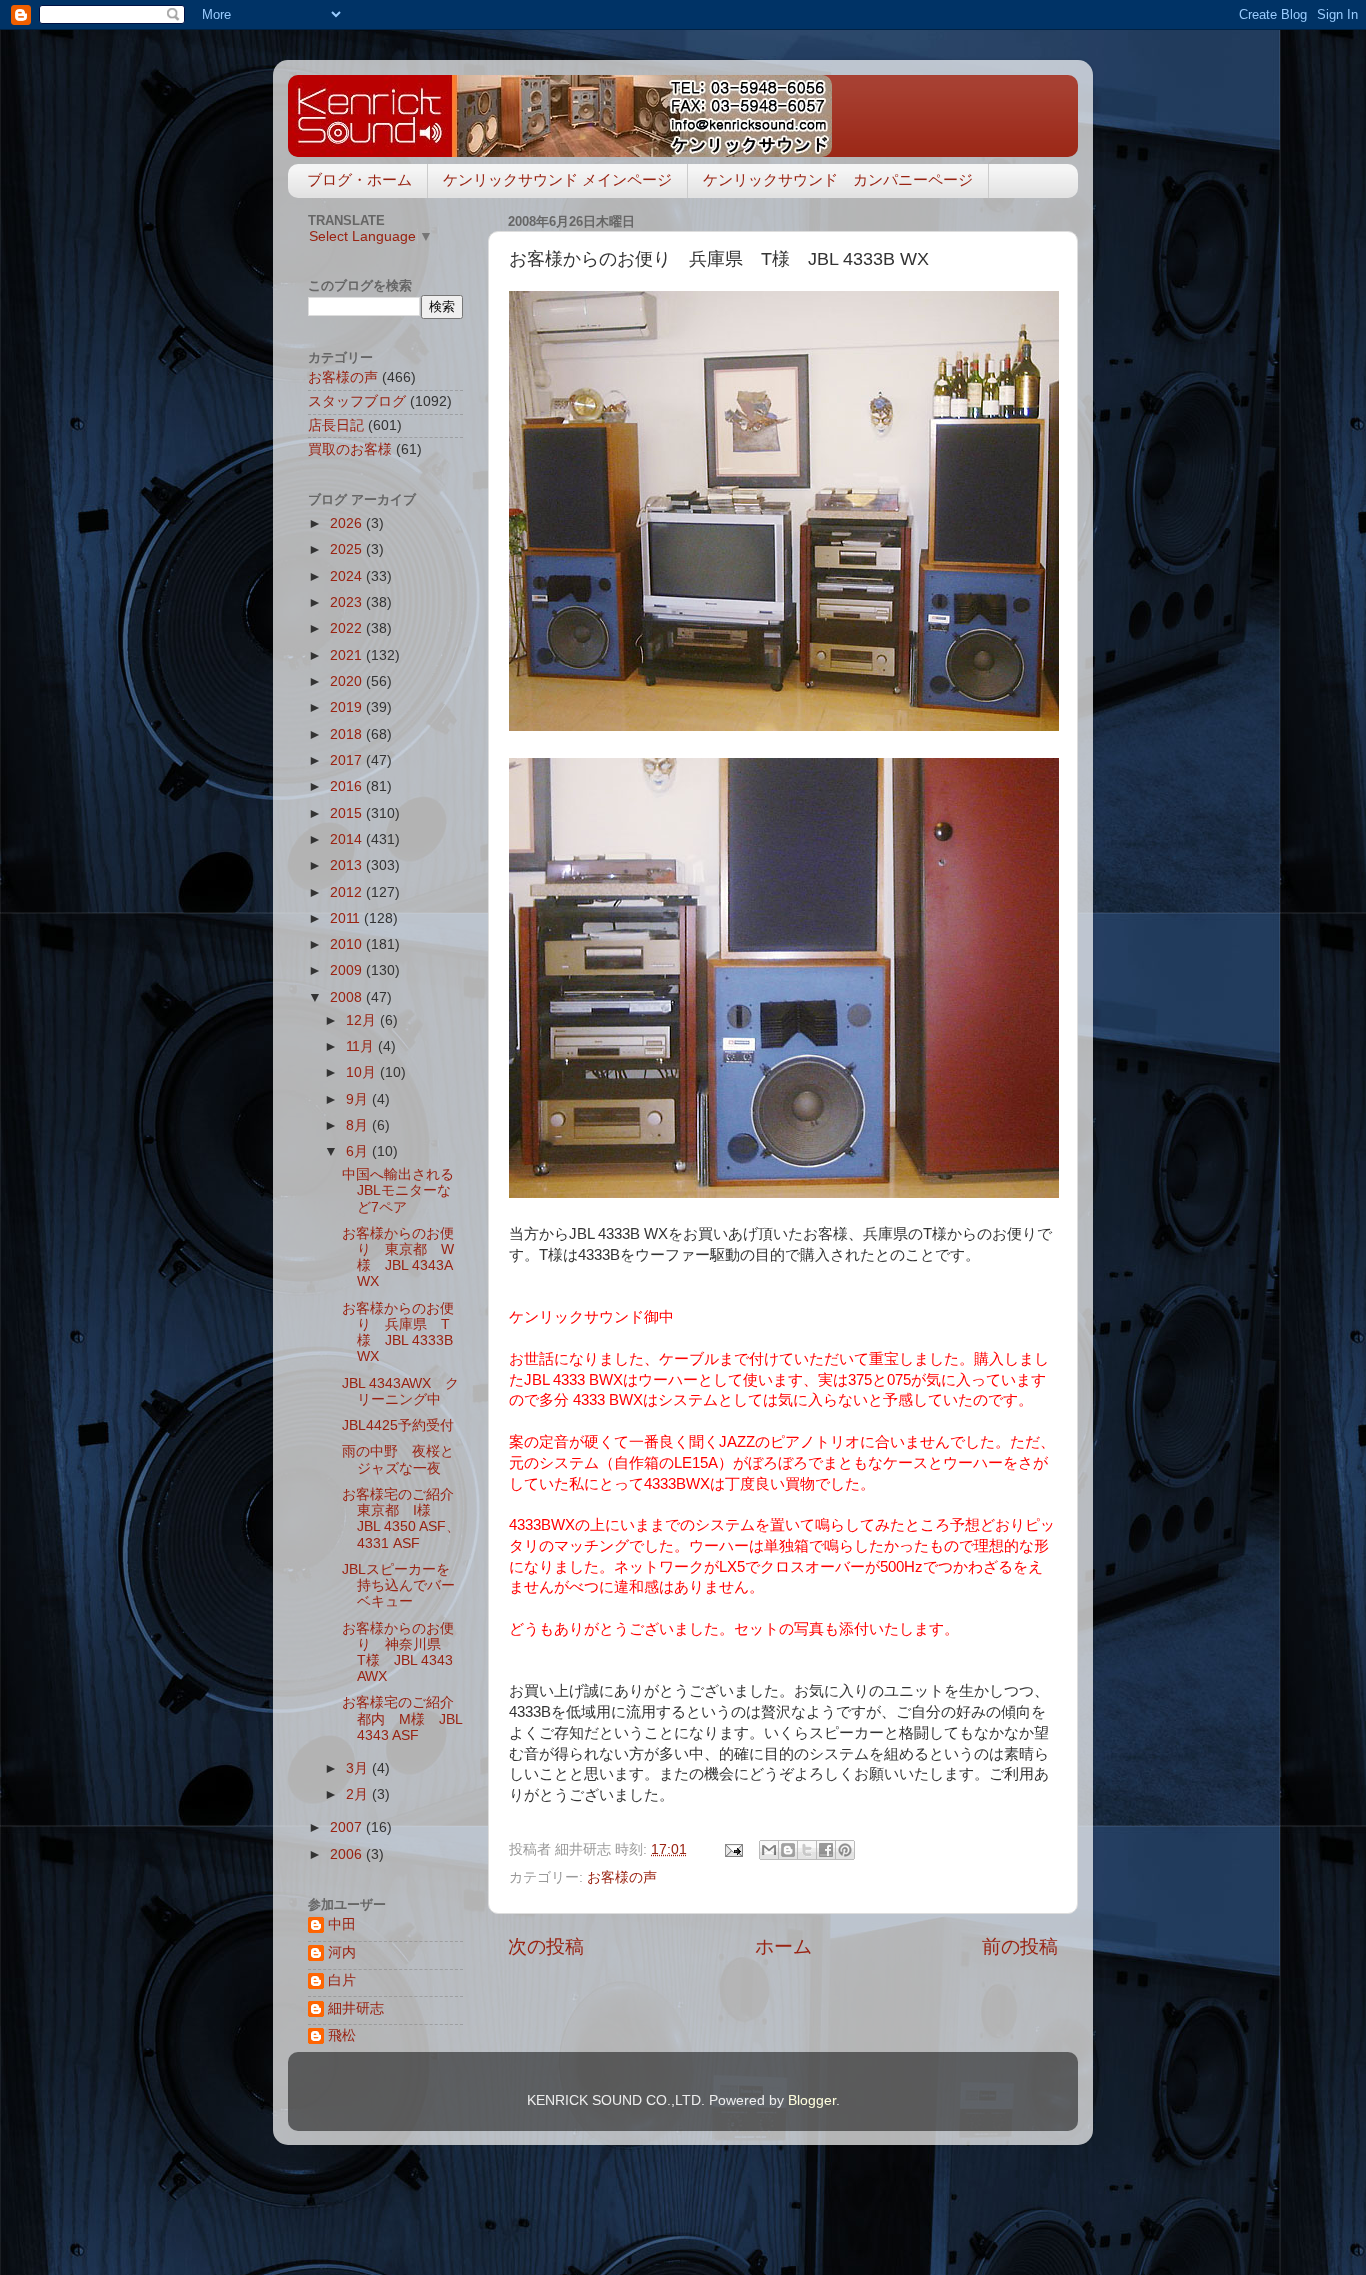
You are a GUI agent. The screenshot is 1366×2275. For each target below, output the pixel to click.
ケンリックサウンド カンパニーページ (838, 179)
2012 (348, 892)
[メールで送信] (769, 1850)
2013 (348, 865)
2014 (348, 839)
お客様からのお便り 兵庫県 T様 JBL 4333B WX (398, 1333)
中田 (342, 1924)
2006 (348, 1854)
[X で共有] (807, 1850)
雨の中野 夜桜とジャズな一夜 (398, 1459)
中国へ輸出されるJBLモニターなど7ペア (398, 1190)
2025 (348, 549)
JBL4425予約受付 (398, 1425)
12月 (363, 1020)
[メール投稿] (732, 1849)
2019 (348, 707)
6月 (359, 1151)
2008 (348, 997)
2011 (347, 918)
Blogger (812, 2100)
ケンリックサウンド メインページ (557, 179)
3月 (359, 1768)
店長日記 (336, 425)
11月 (362, 1046)
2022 (348, 628)
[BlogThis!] (788, 1850)
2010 (348, 944)
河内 (342, 1952)
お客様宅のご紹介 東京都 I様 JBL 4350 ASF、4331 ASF (405, 1519)
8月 (359, 1125)
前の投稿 (1020, 1946)
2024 (348, 576)
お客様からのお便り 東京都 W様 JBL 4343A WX (398, 1258)
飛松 (342, 2035)
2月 (359, 1794)
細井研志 (356, 2008)
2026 (348, 523)
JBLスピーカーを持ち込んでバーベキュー (398, 1585)
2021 (348, 655)
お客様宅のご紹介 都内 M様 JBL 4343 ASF (405, 1718)
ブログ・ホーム (359, 179)
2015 (348, 813)
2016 (348, 786)
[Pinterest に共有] (845, 1850)
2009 (348, 970)
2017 (348, 760)
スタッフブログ (357, 401)
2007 (348, 1827)
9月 (359, 1099)
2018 (348, 734)
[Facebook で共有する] (826, 1850)
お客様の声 (622, 1877)
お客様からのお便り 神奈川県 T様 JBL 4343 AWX (398, 1653)
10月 (363, 1072)
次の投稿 (546, 1946)
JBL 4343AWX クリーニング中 (400, 1391)
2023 (348, 602)
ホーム (783, 1946)
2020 (348, 681)
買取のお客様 (350, 449)
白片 (342, 1980)
